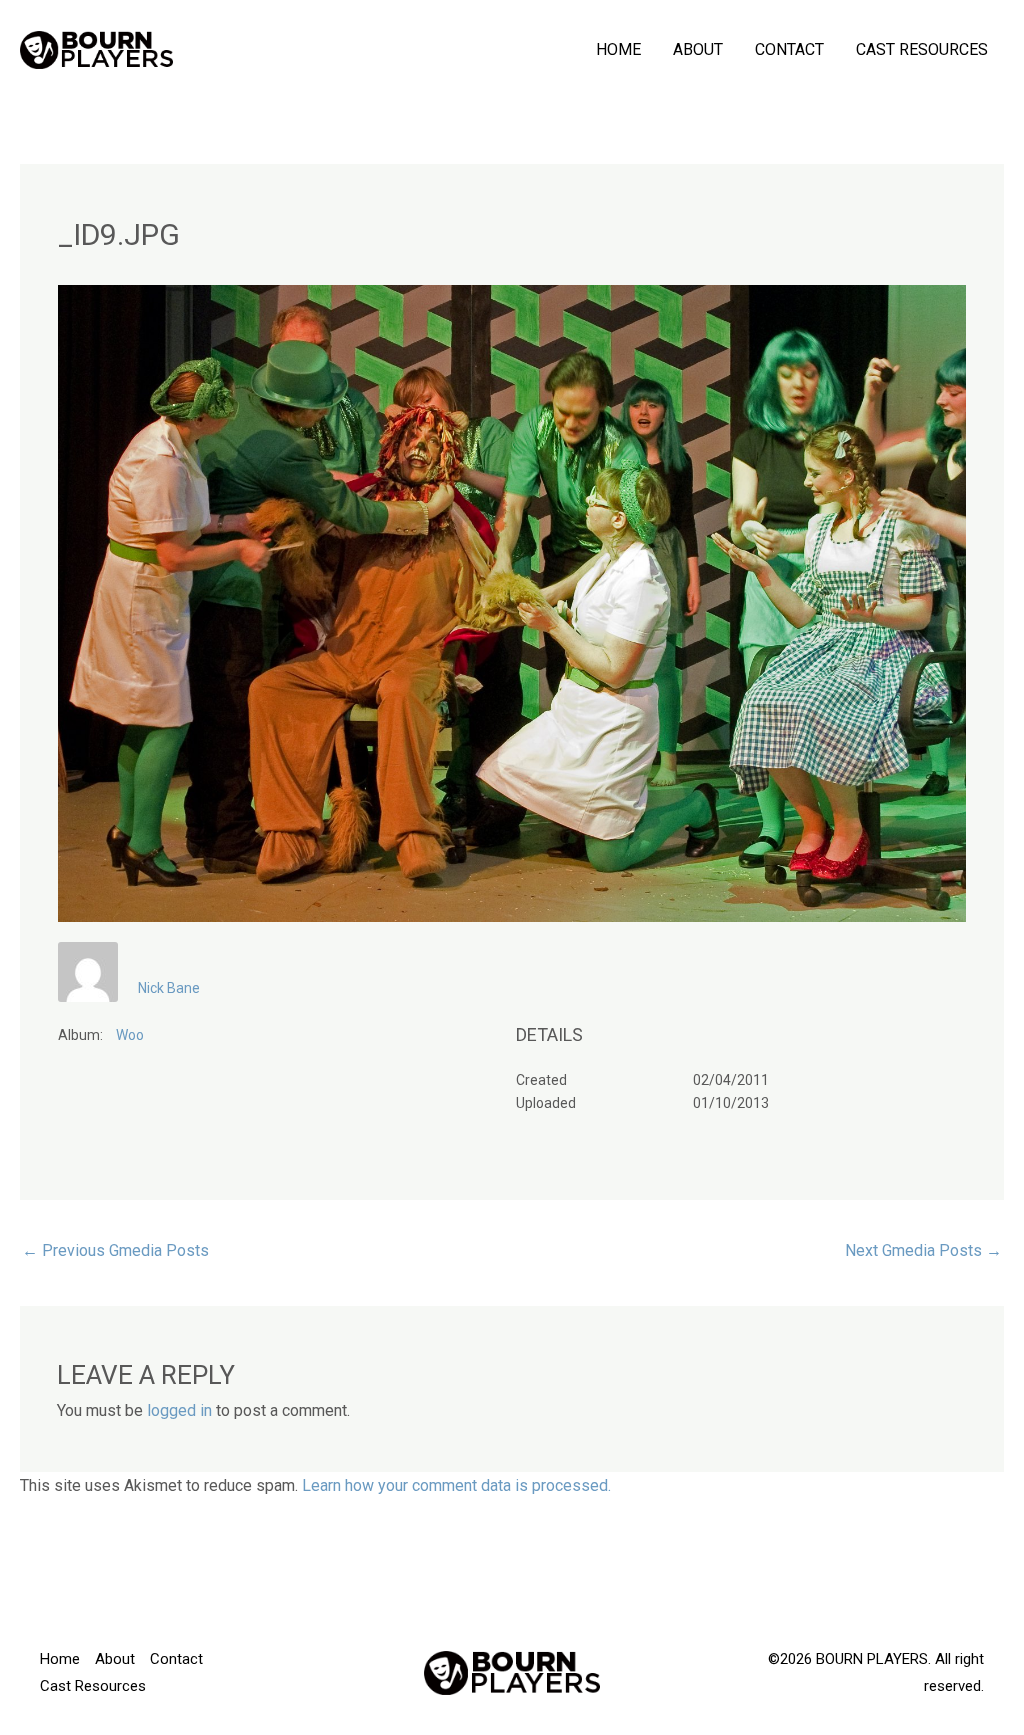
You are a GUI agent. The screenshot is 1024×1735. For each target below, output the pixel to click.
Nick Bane (169, 988)
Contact (789, 49)
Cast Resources (922, 49)
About (698, 49)
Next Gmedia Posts (923, 1250)
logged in (179, 1410)
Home (618, 49)
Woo (130, 1035)
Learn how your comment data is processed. (456, 1485)
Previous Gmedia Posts (115, 1250)
